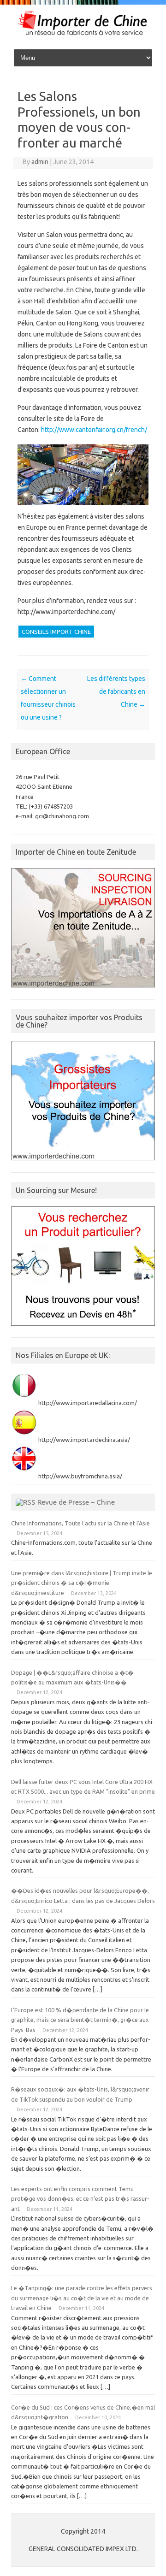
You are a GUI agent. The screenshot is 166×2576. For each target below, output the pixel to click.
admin (40, 162)
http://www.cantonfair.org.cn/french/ (94, 430)
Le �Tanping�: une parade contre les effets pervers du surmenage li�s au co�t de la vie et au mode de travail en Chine (82, 2298)
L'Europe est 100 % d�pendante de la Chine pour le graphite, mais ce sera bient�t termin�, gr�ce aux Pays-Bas (80, 2020)
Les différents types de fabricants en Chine (116, 691)
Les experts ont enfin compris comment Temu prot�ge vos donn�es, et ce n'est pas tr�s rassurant (80, 2199)
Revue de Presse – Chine (76, 1502)
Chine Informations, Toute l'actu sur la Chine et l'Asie (80, 1523)
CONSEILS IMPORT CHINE (56, 632)
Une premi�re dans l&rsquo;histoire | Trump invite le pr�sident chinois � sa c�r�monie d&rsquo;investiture (82, 1583)
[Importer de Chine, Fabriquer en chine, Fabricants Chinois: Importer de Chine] (83, 35)
